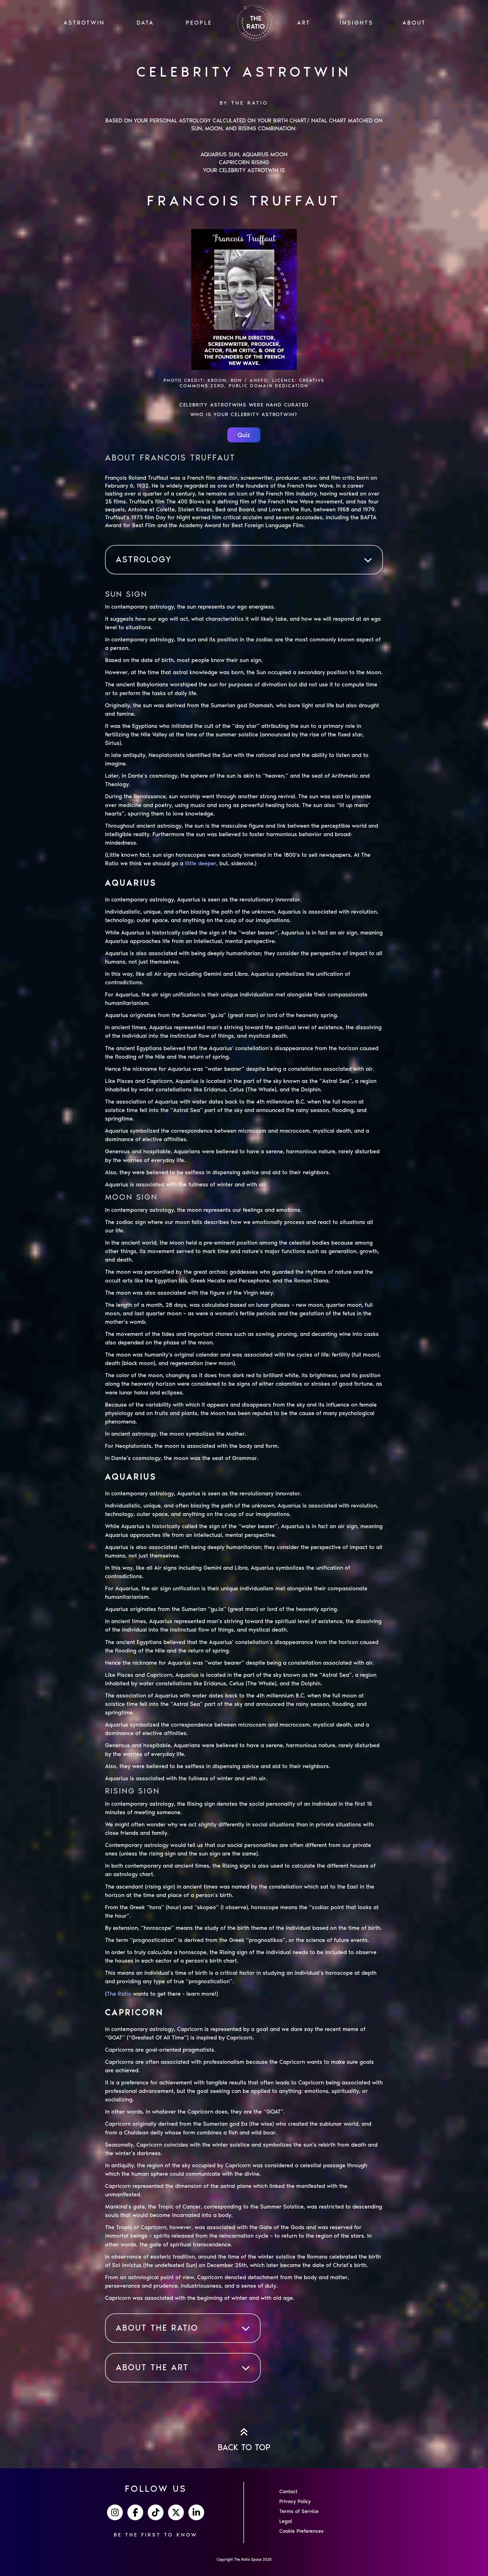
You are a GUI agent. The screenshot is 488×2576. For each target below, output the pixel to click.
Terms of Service (299, 2511)
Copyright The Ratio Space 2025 (244, 2559)
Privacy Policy (295, 2501)
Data (145, 23)
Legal (286, 2521)
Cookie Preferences (301, 2531)
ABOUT (414, 23)
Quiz (244, 435)
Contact (288, 2491)
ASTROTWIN (84, 23)
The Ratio (119, 1994)
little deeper (201, 863)
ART (304, 23)
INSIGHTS (357, 23)
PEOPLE (199, 23)
